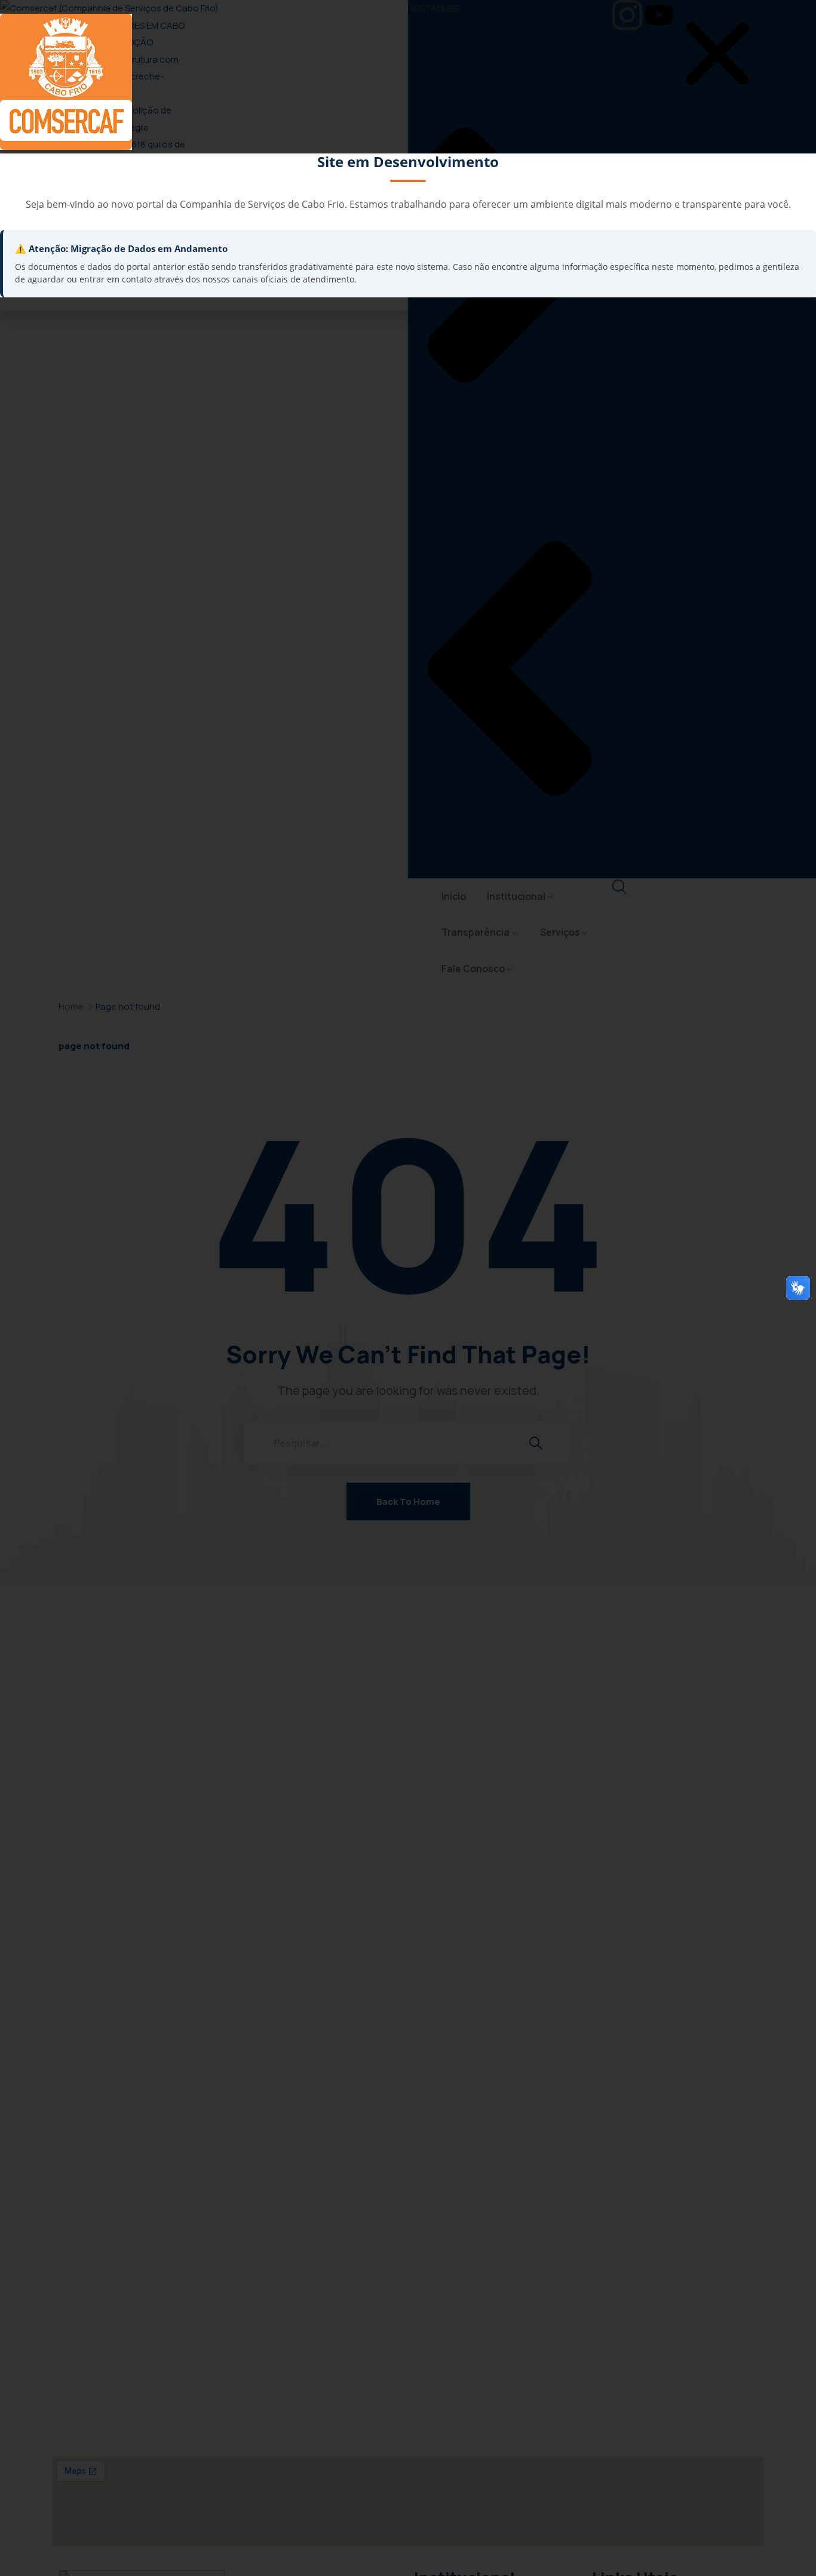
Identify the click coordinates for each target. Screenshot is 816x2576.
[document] (408, 1288)
